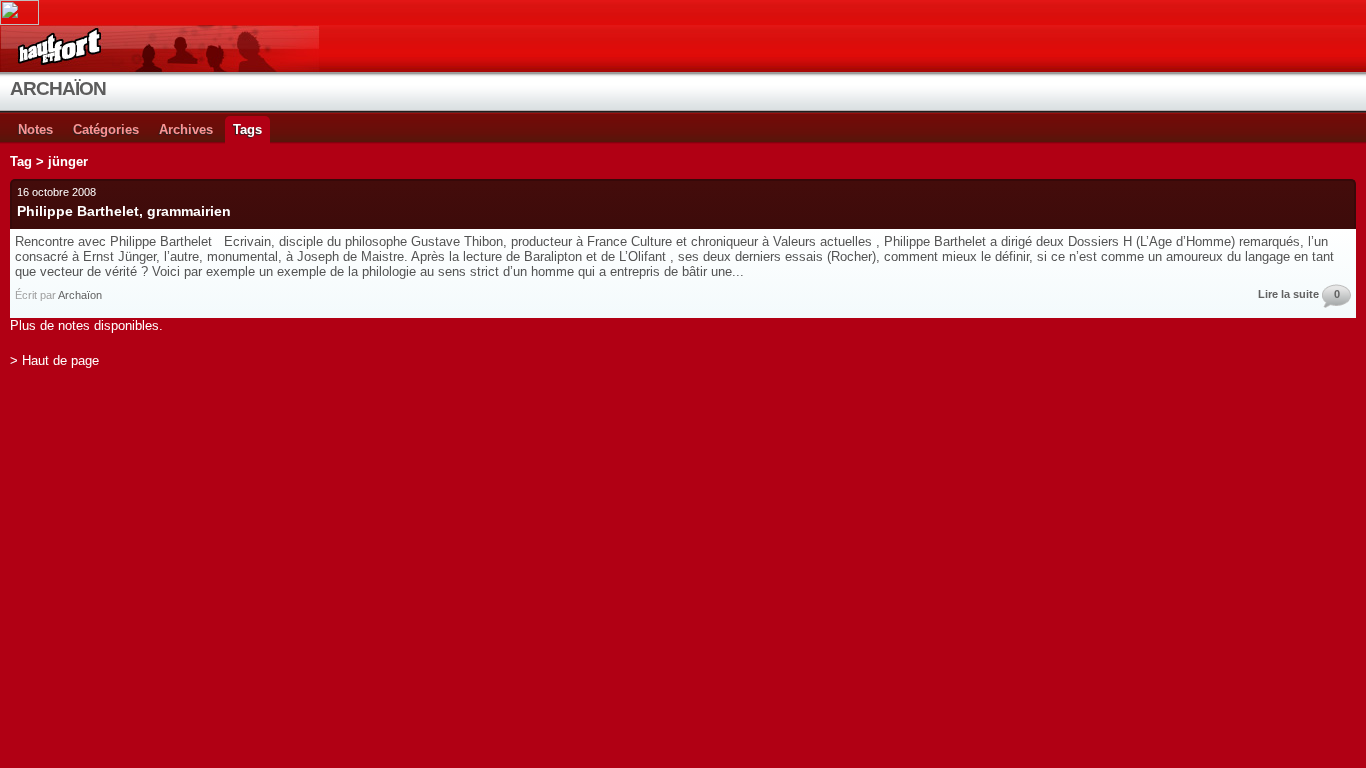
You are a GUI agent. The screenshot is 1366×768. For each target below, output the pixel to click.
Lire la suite (1288, 294)
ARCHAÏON (58, 88)
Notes (35, 129)
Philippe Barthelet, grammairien (124, 211)
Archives (186, 129)
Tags (247, 129)
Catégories (106, 129)
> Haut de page (54, 360)
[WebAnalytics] (683, 12)
